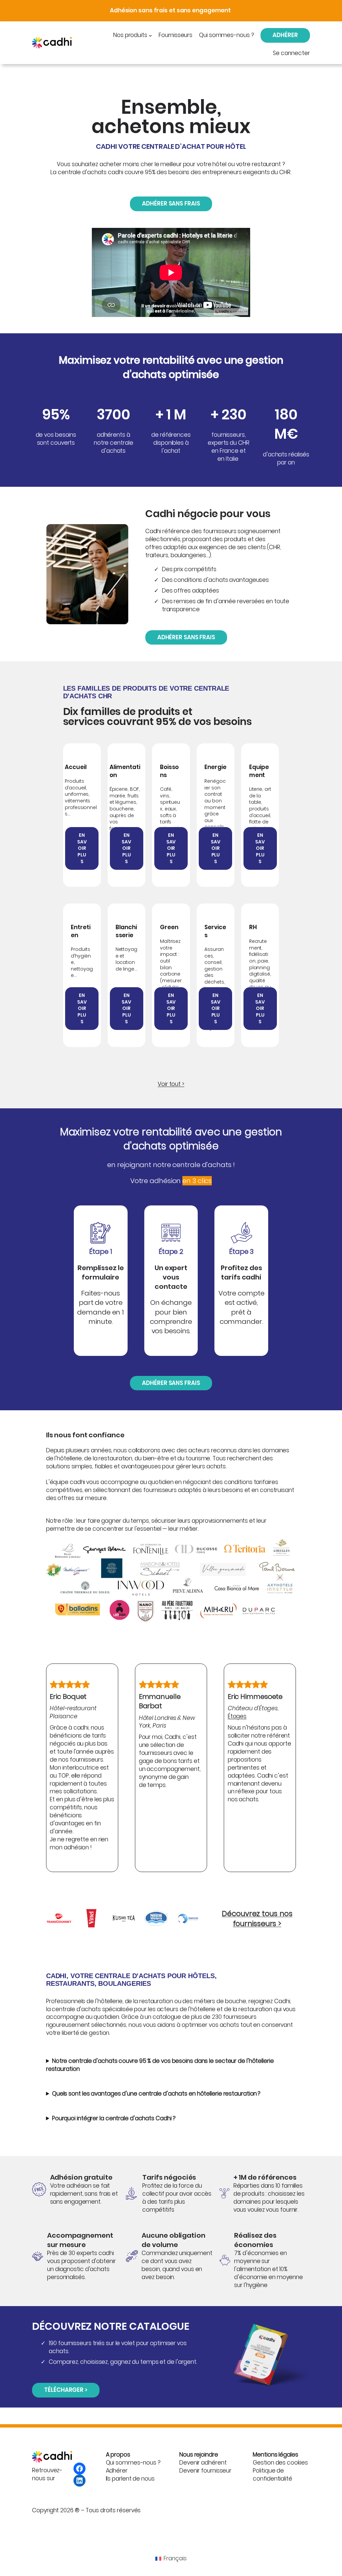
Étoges (237, 1716)
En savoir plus (82, 848)
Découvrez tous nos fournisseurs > (257, 1919)
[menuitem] (171, 2558)
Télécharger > (66, 2390)
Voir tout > (171, 1084)
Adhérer (285, 35)
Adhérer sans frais (171, 204)
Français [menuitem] (175, 2558)
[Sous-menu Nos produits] (150, 35)
